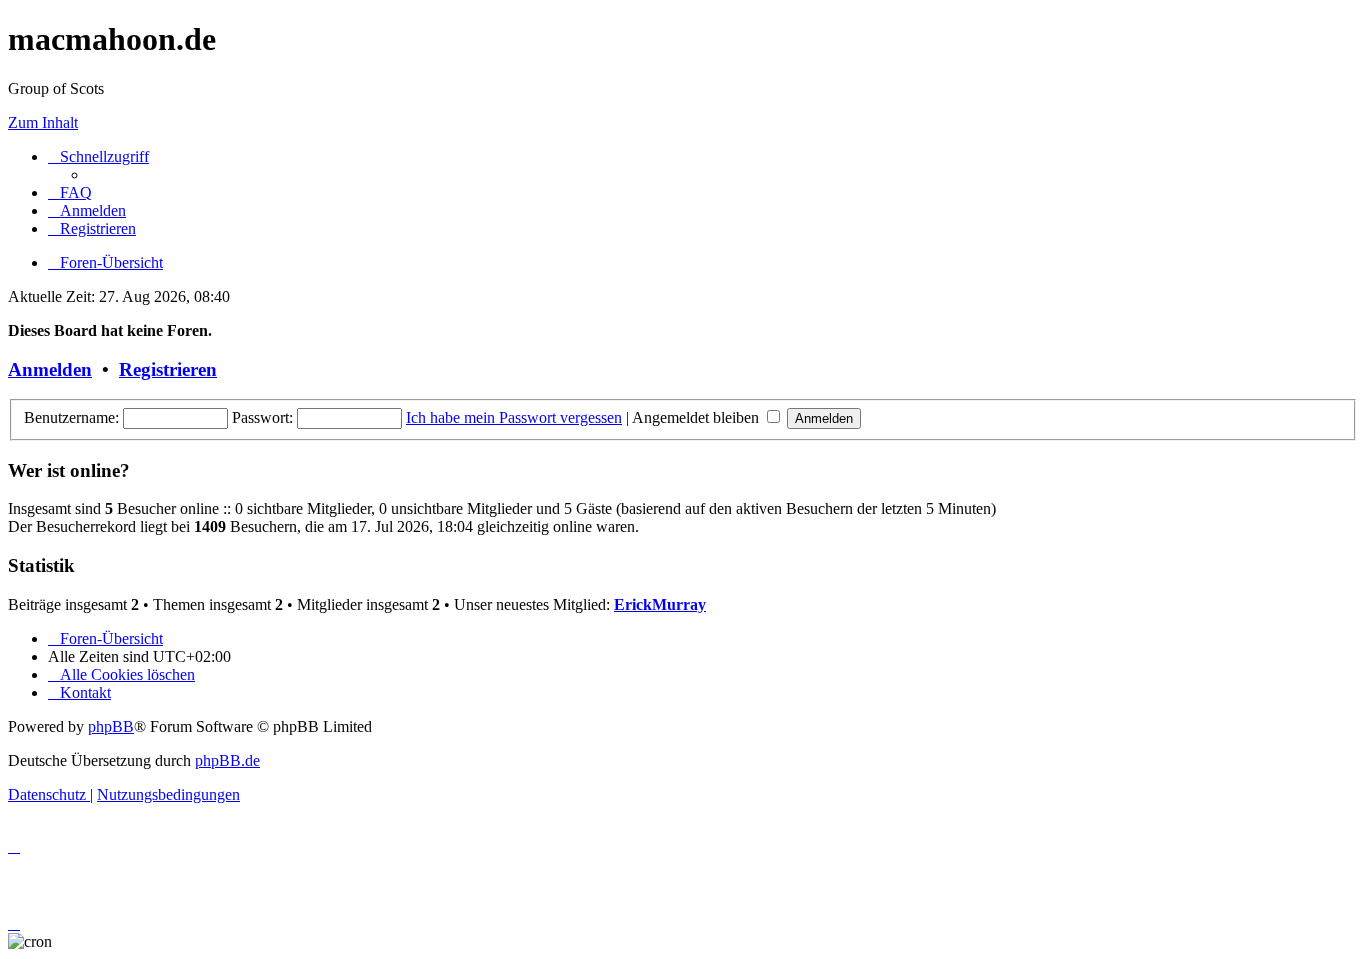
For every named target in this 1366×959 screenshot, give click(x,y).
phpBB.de (227, 760)
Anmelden (50, 369)
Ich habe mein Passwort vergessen (514, 417)
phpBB (111, 726)
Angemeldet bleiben (697, 417)
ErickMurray (660, 604)
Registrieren (168, 369)
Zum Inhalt (43, 122)
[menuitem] (70, 192)
